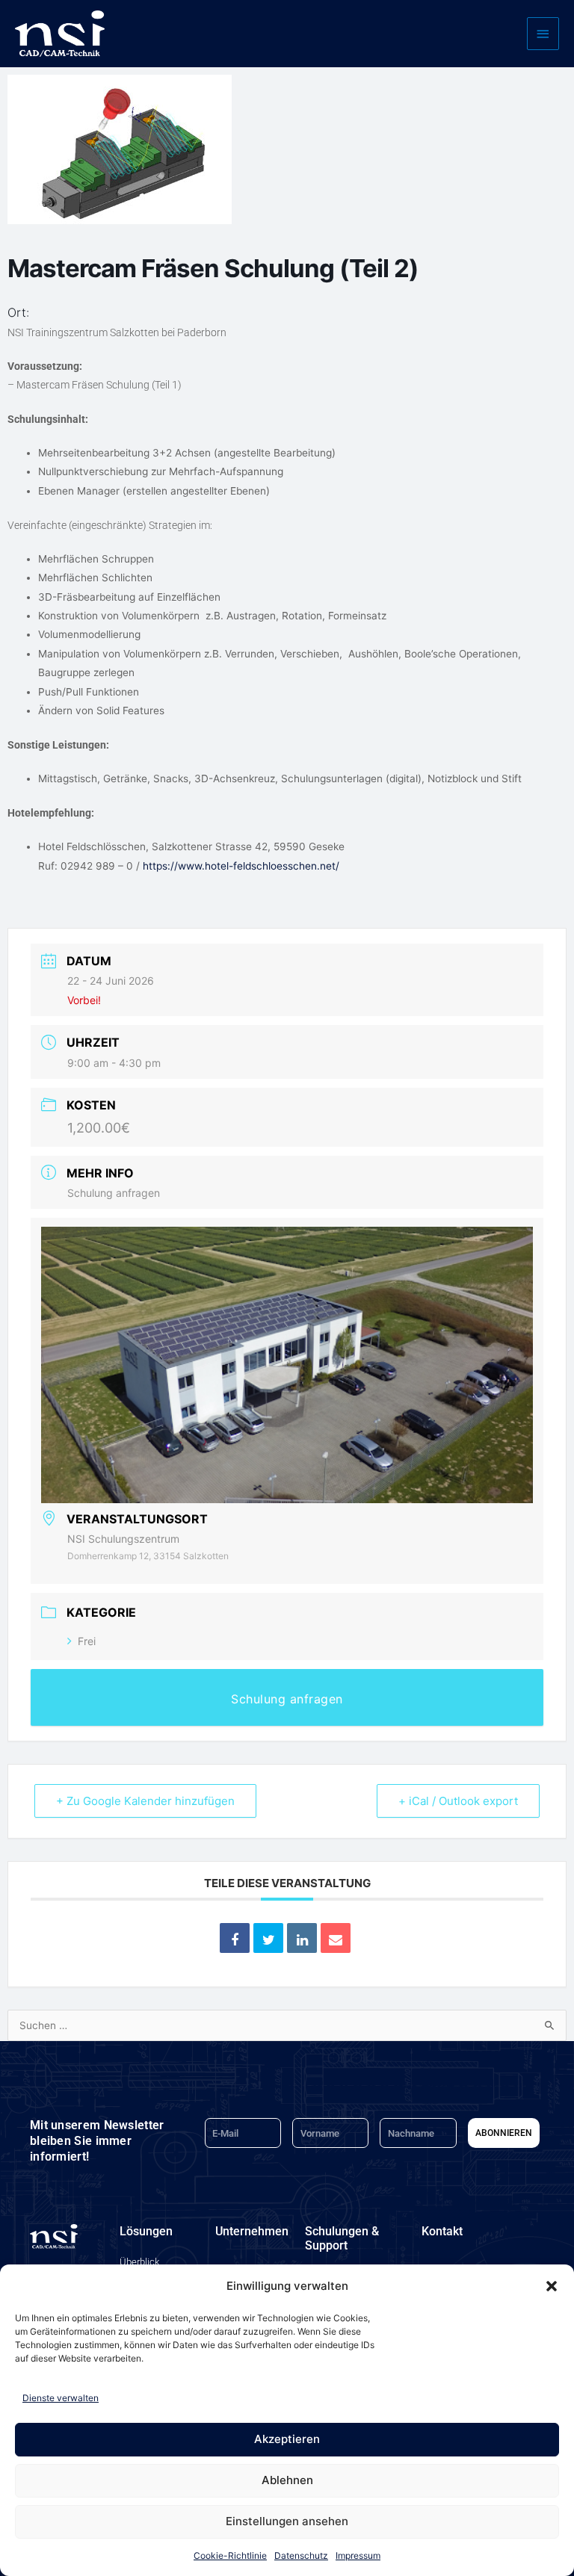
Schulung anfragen (114, 1193)
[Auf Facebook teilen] (235, 1938)
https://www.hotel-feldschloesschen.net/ (241, 866)
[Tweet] (268, 1938)
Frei (87, 1641)
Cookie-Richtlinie (230, 2555)
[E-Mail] (336, 1938)
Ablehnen (287, 2480)
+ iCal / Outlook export (458, 1801)
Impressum (358, 2555)
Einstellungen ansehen (287, 2521)
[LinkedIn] (302, 1938)
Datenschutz (301, 2555)
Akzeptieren (287, 2439)
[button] (552, 2286)
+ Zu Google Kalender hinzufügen (145, 1801)
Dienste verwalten (61, 2398)
